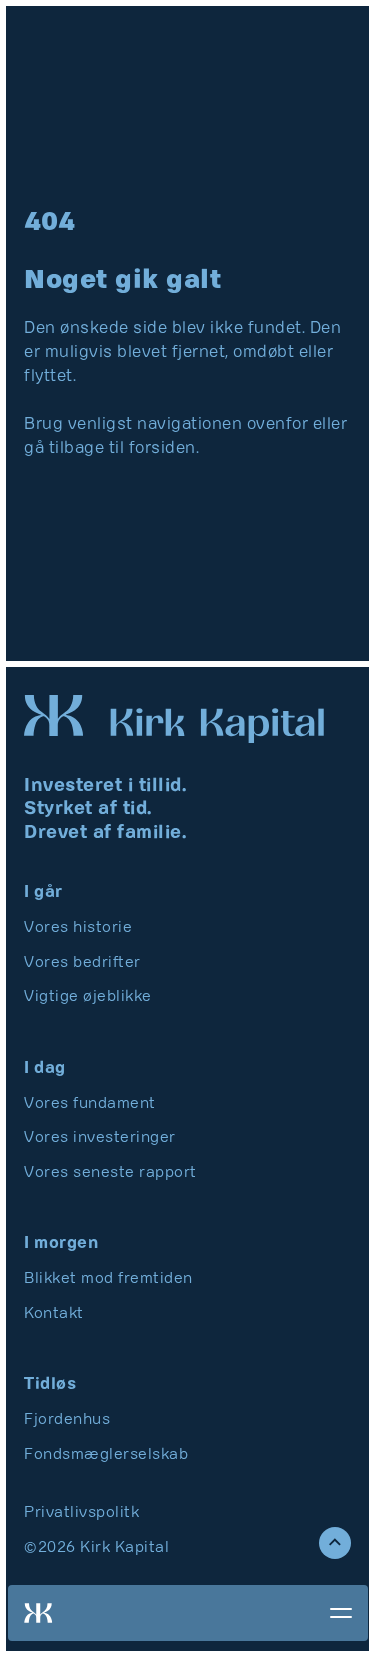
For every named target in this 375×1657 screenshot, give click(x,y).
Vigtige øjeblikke (88, 997)
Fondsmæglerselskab (106, 1455)
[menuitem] (109, 928)
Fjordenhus (67, 1420)
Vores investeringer (100, 1138)
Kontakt (54, 1314)
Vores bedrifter (82, 963)
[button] (331, 1613)
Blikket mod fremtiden (108, 1279)
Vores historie (78, 928)
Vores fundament (90, 1104)
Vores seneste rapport (110, 1173)
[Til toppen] (335, 1543)
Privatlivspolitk (81, 1513)
